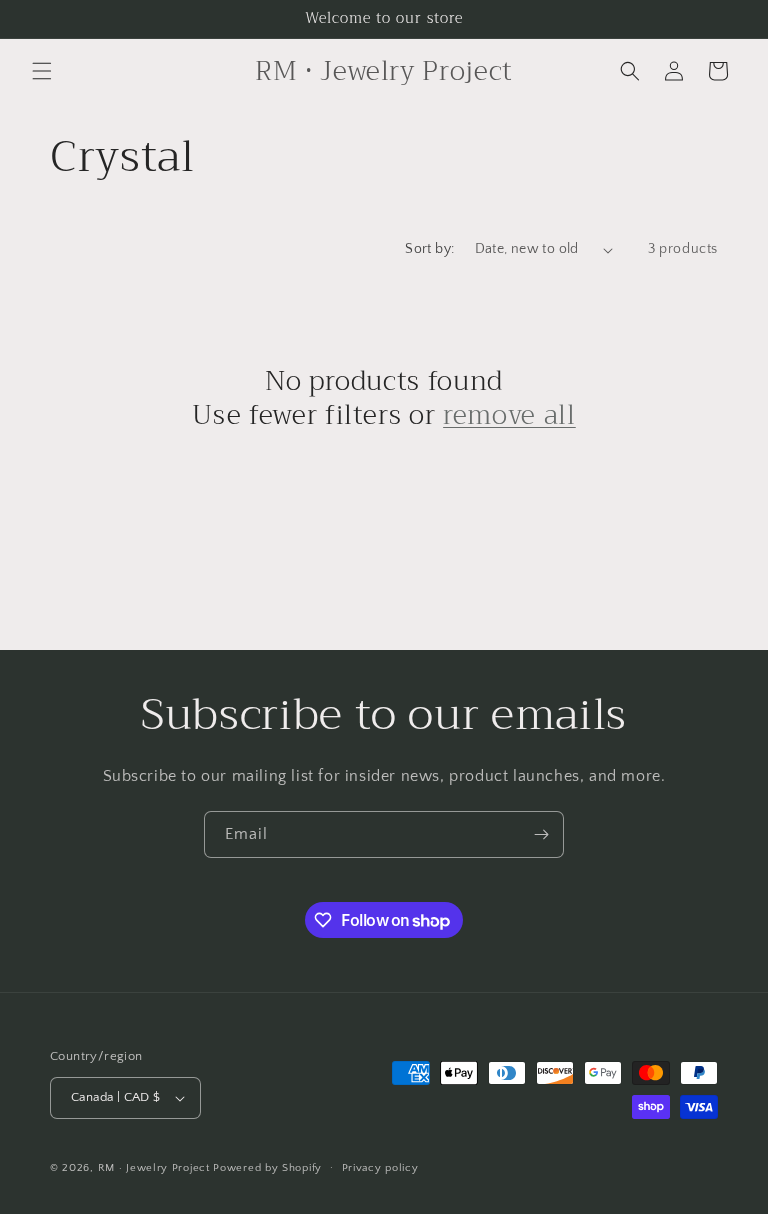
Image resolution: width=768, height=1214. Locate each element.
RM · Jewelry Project (154, 1168)
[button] (42, 71)
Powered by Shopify (267, 1168)
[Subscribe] (541, 834)
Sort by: (429, 249)
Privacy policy (380, 1168)
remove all (509, 416)
